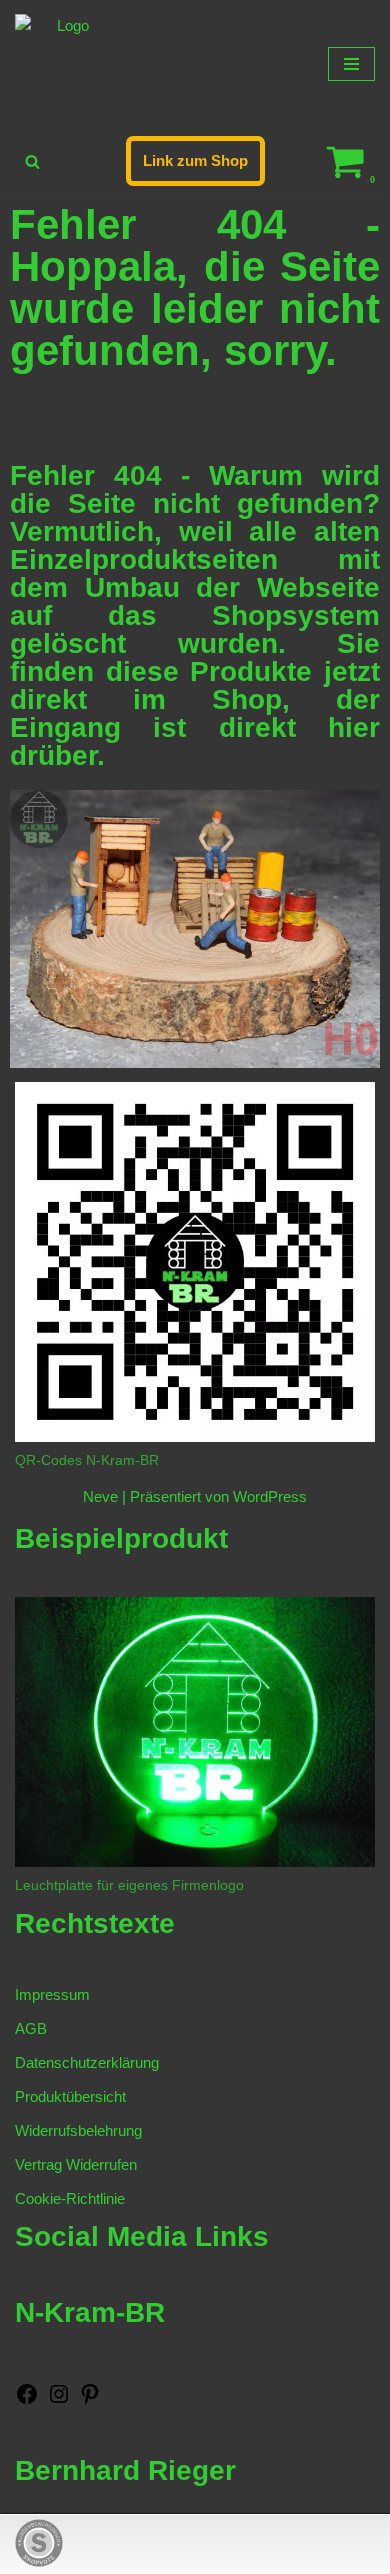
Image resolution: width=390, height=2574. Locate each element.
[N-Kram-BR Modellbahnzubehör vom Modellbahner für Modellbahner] (65, 64)
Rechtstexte (95, 1923)
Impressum (52, 1994)
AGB (31, 2028)
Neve (100, 1496)
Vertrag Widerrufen (76, 2164)
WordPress (270, 1496)
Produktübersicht (70, 2096)
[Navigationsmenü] (351, 64)
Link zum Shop (195, 160)
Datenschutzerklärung (87, 2062)
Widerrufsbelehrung (78, 2130)
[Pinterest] (90, 2400)
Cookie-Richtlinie (70, 2198)
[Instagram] (59, 2400)
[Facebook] (27, 2400)
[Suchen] (32, 161)
